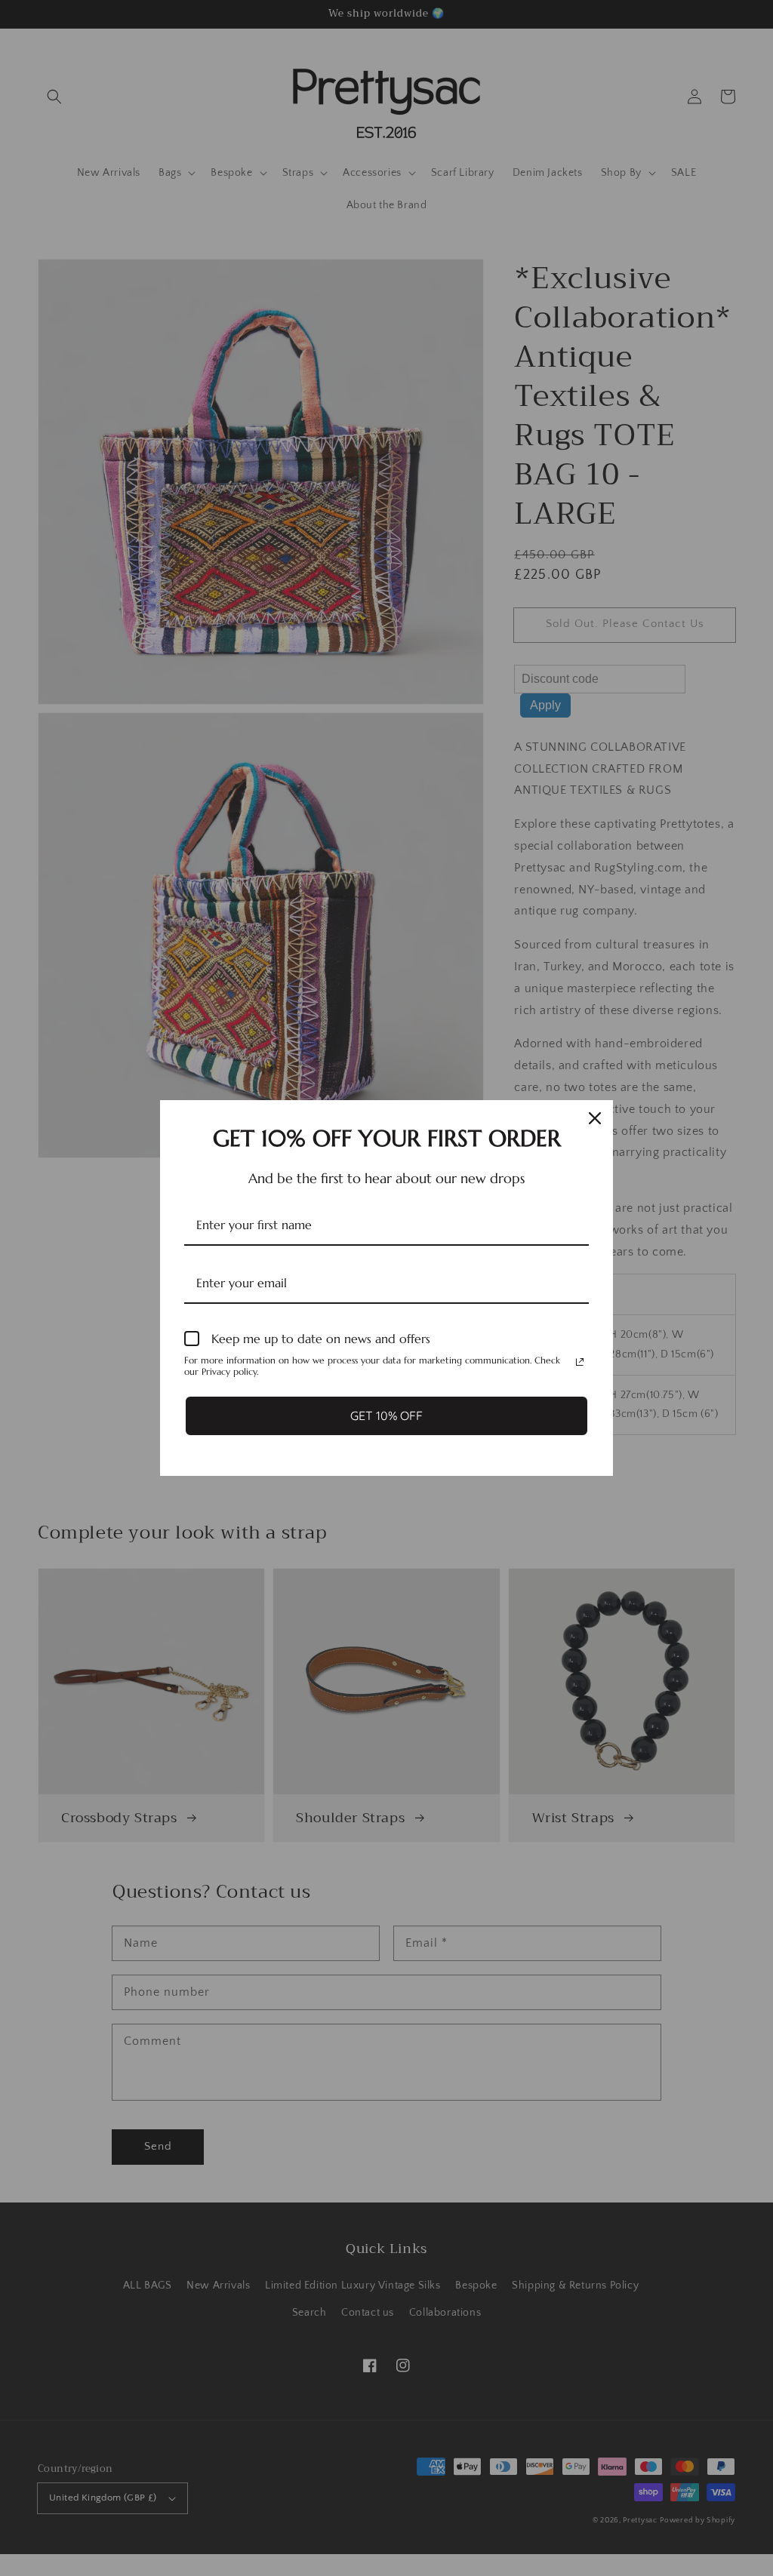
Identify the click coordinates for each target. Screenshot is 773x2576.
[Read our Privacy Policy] (580, 1362)
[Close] (595, 1118)
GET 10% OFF (386, 1416)
